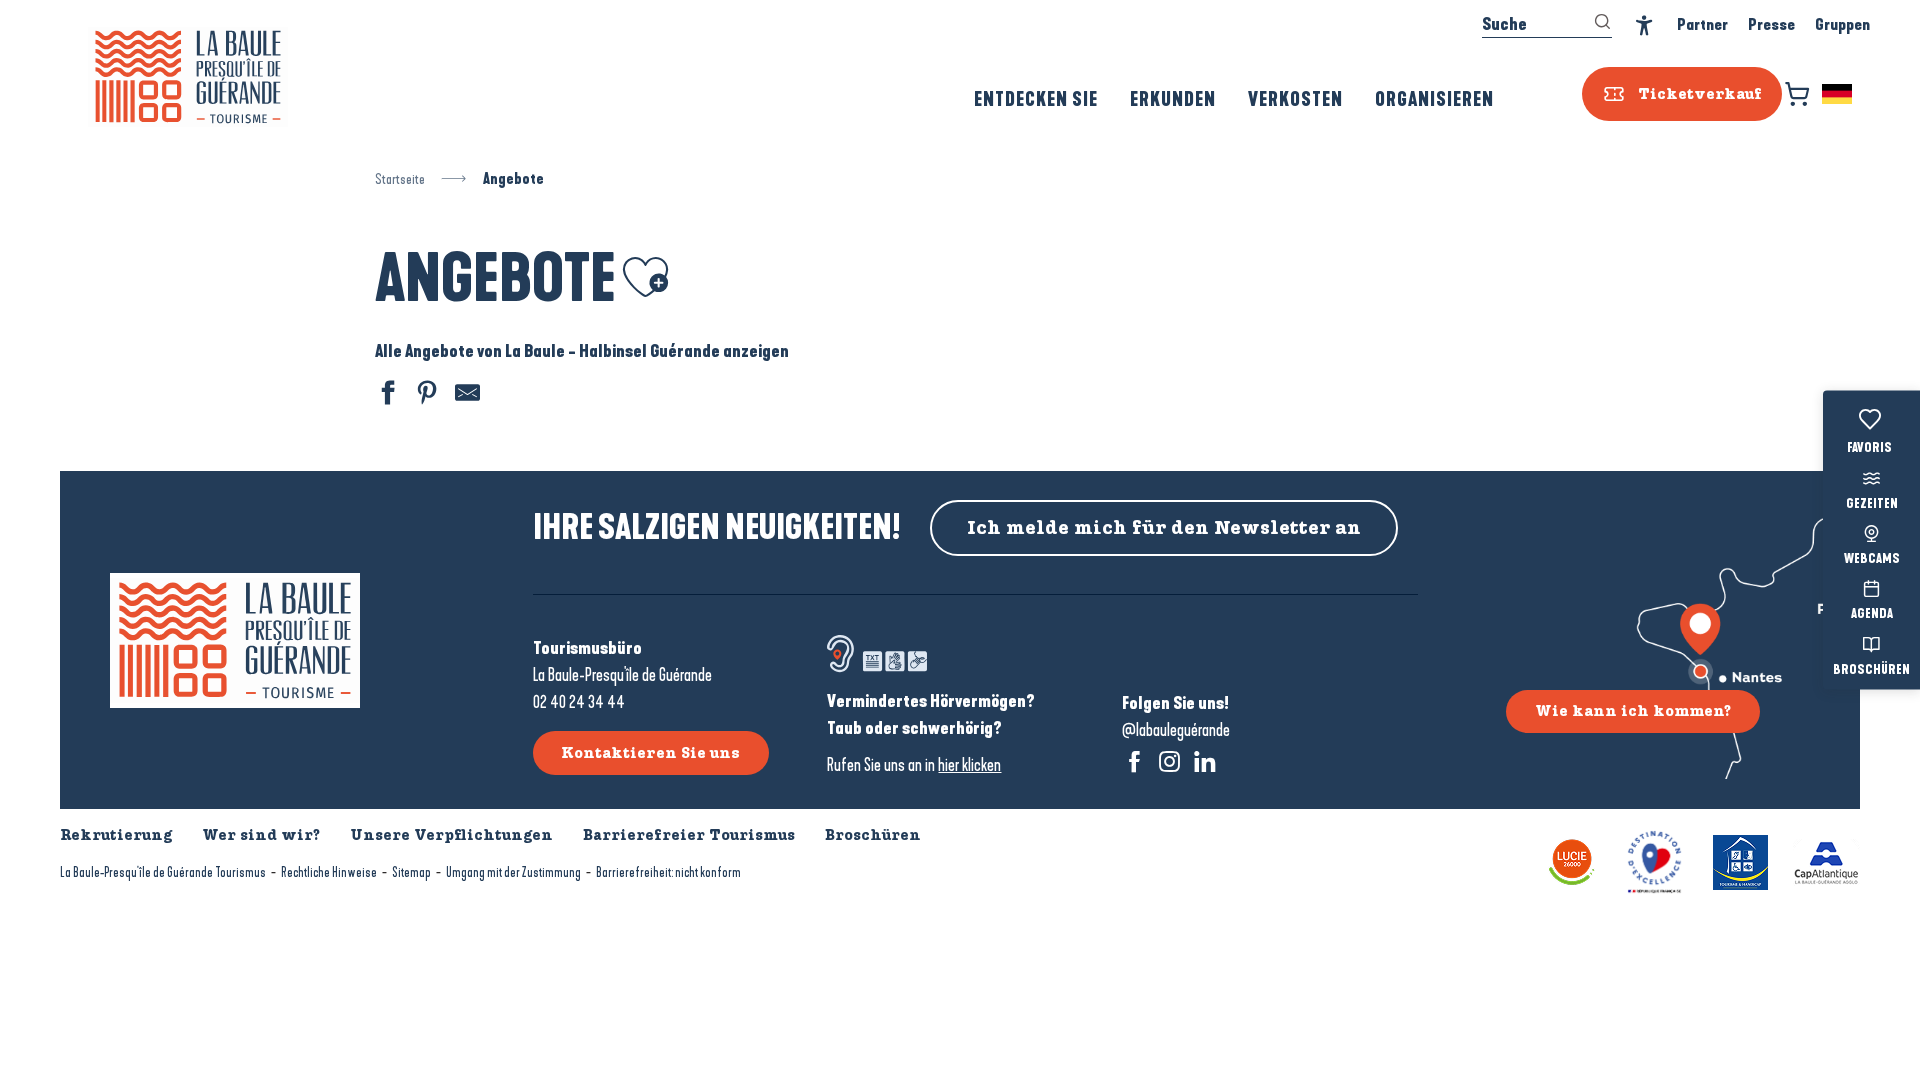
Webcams (1872, 560)
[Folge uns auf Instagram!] (1169, 761)
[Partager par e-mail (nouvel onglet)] (465, 395)
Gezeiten (1872, 504)
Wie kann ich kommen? (1633, 711)
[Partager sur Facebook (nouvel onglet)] (385, 395)
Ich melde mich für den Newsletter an (1164, 528)
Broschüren (1871, 670)
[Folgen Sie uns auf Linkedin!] (1204, 761)
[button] (1838, 94)
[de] (1838, 94)
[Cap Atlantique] (1826, 860)
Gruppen (1842, 24)
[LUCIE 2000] (1572, 860)
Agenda (1872, 615)
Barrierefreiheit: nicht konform (668, 872)
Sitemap (411, 872)
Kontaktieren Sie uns (650, 753)
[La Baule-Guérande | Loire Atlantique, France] (188, 77)
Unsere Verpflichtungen (451, 835)
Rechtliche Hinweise (329, 872)
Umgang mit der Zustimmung (513, 872)
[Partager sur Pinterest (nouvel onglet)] (425, 395)
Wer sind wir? (261, 835)
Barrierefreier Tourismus (689, 835)
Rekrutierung (116, 835)
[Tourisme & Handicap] (1740, 860)
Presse (1771, 24)
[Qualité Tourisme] (1654, 860)
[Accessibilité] (1644, 25)
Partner (1702, 24)
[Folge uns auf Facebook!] (1134, 761)
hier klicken (969, 765)
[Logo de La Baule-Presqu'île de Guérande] (235, 640)
